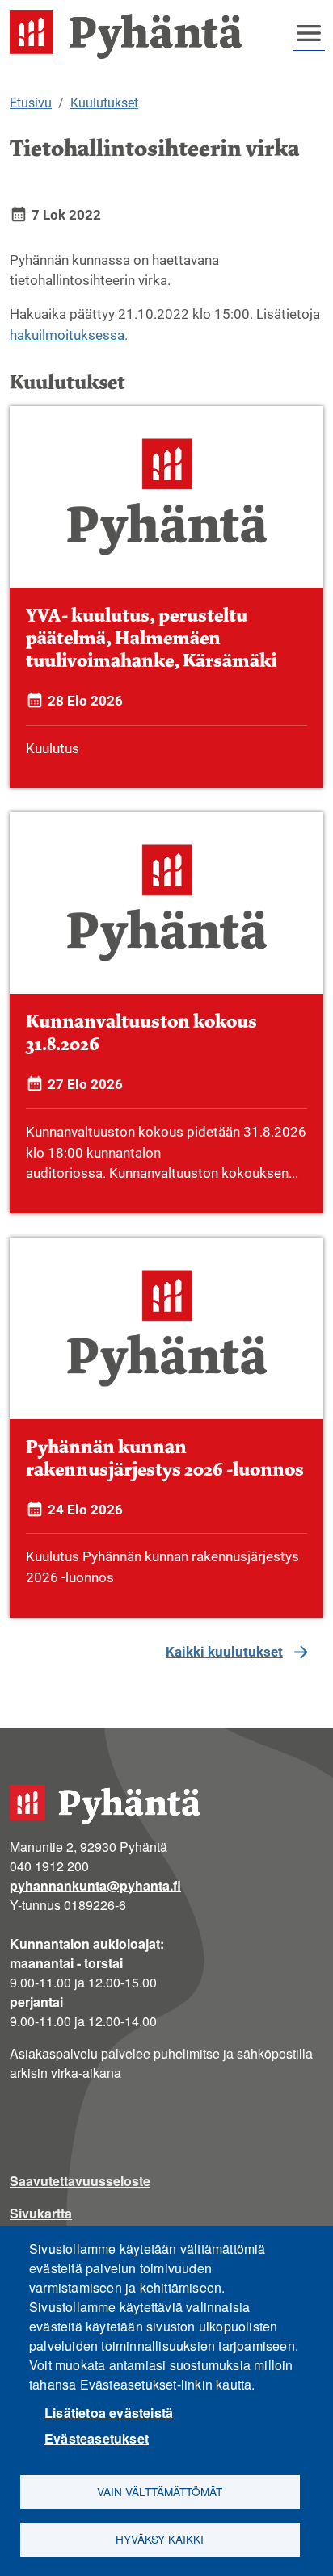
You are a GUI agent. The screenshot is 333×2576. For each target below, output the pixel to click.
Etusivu (31, 103)
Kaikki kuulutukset (224, 1652)
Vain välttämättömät (160, 2491)
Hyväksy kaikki (160, 2539)
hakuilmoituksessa (67, 335)
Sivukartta (41, 2213)
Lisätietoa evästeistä (109, 2413)
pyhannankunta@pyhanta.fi (95, 1885)
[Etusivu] (133, 35)
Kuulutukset (104, 103)
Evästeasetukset (97, 2438)
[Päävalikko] (309, 33)
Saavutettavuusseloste (80, 2181)
